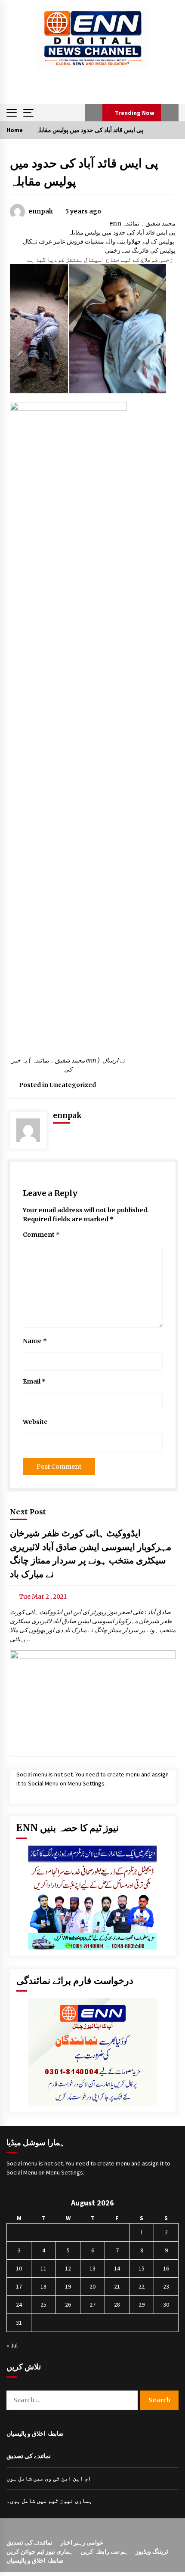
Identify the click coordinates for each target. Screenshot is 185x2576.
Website (35, 1422)
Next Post (28, 1512)
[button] (94, 113)
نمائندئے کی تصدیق (29, 2542)
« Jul (12, 2345)
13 (92, 2268)
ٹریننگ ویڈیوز (152, 2551)
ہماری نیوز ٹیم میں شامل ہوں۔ (49, 2501)
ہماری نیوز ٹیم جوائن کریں (40, 2551)
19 (68, 2286)
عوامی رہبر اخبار (82, 2542)
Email (34, 1381)
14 (117, 2268)
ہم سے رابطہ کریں (104, 2551)
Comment (41, 1235)
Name (35, 1341)
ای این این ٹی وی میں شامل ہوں (49, 2478)
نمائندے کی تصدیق (29, 2456)
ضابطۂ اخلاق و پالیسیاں (35, 2434)
